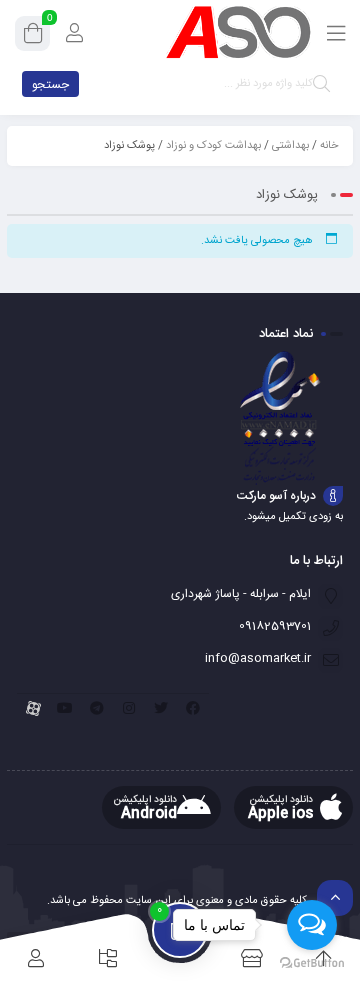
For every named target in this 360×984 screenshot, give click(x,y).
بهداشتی (290, 146)
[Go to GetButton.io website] (312, 963)
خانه (329, 146)
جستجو (50, 85)
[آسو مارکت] (238, 32)
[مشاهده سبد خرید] (33, 37)
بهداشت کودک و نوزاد (213, 146)
